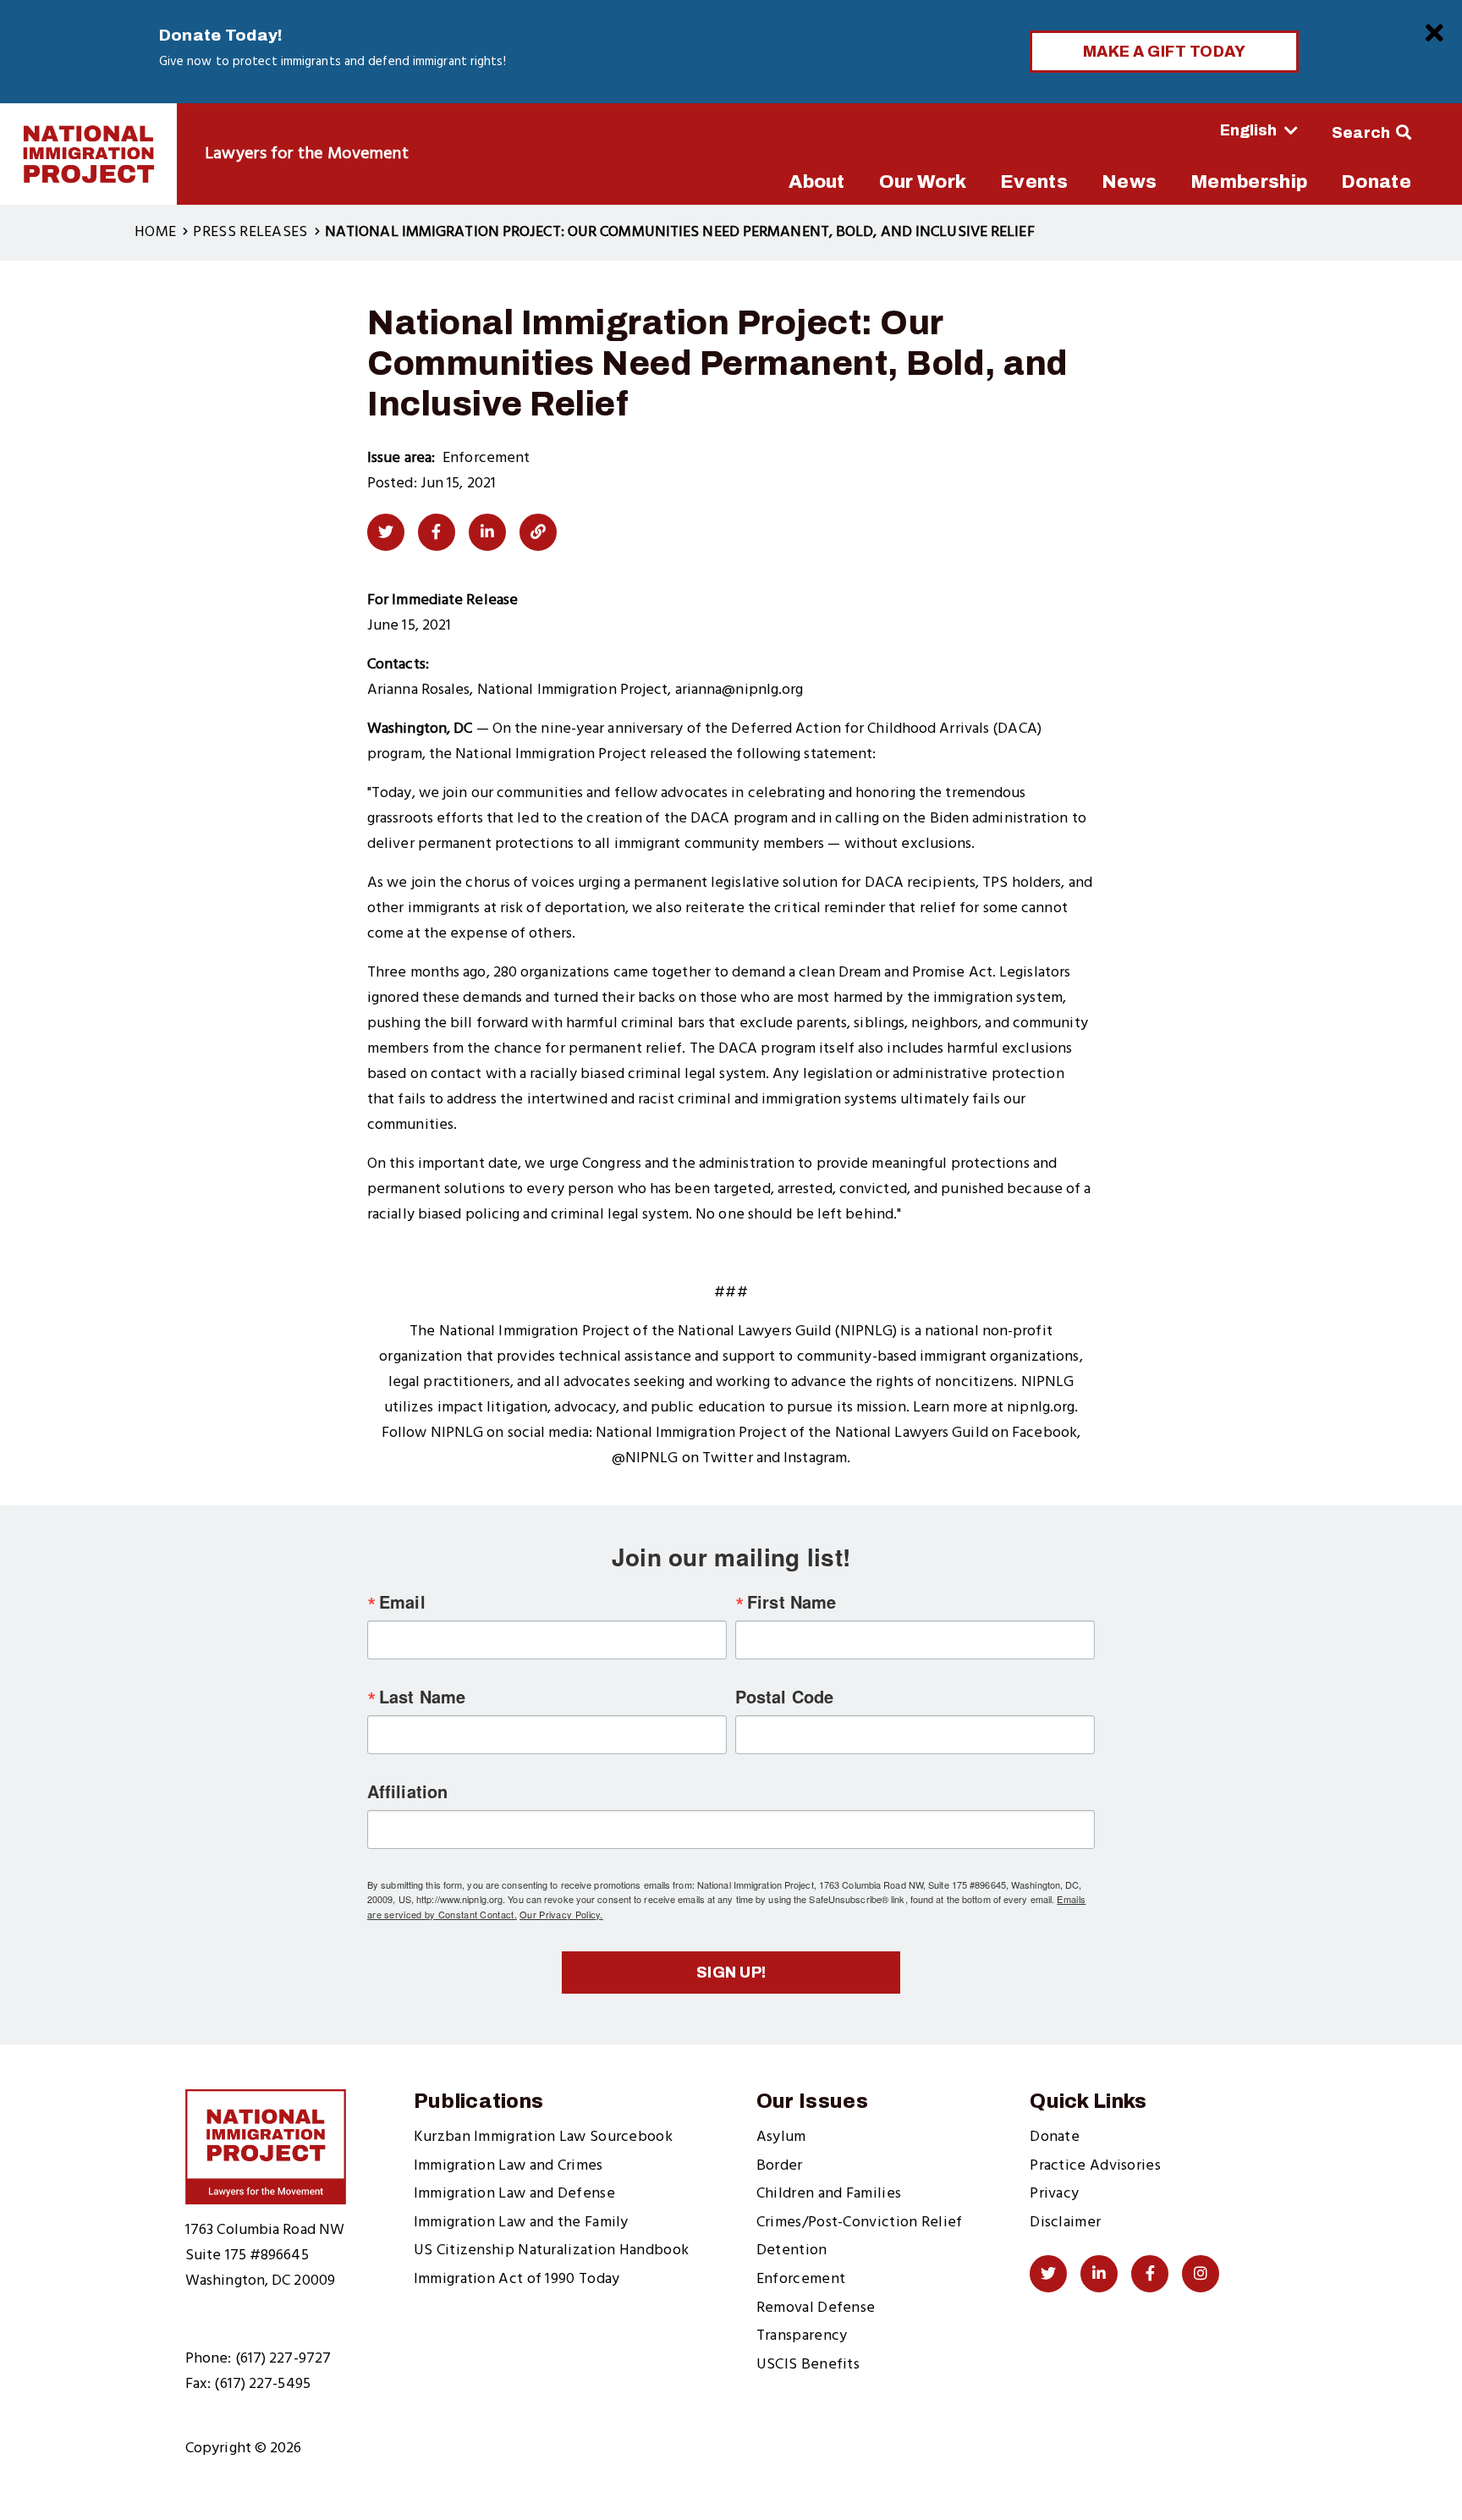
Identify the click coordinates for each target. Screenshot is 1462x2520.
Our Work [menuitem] (923, 182)
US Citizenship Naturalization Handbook (551, 2250)
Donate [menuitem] (1376, 182)
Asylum (781, 2137)
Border (780, 2166)
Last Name (422, 1697)
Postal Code (784, 1697)
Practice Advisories (1095, 2166)
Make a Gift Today (1165, 52)
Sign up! (731, 1973)
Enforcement (801, 2279)
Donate (1055, 2137)
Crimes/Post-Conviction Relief (860, 2223)
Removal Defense (816, 2308)
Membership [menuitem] (1249, 182)
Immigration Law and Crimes (508, 2166)
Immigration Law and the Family (521, 2223)
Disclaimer (1065, 2223)
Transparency (802, 2336)
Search (1361, 133)
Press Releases (250, 232)
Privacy (1054, 2194)
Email (402, 1602)
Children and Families (829, 2194)
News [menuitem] (1129, 182)
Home (155, 232)
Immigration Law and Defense (514, 2194)
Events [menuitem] (1034, 182)
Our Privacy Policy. (561, 1914)
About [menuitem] (817, 182)
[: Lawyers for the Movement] (88, 154)
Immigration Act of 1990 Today (517, 2279)
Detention (792, 2250)
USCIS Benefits (808, 2365)
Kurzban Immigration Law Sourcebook (543, 2137)
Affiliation (407, 1791)
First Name (791, 1602)
